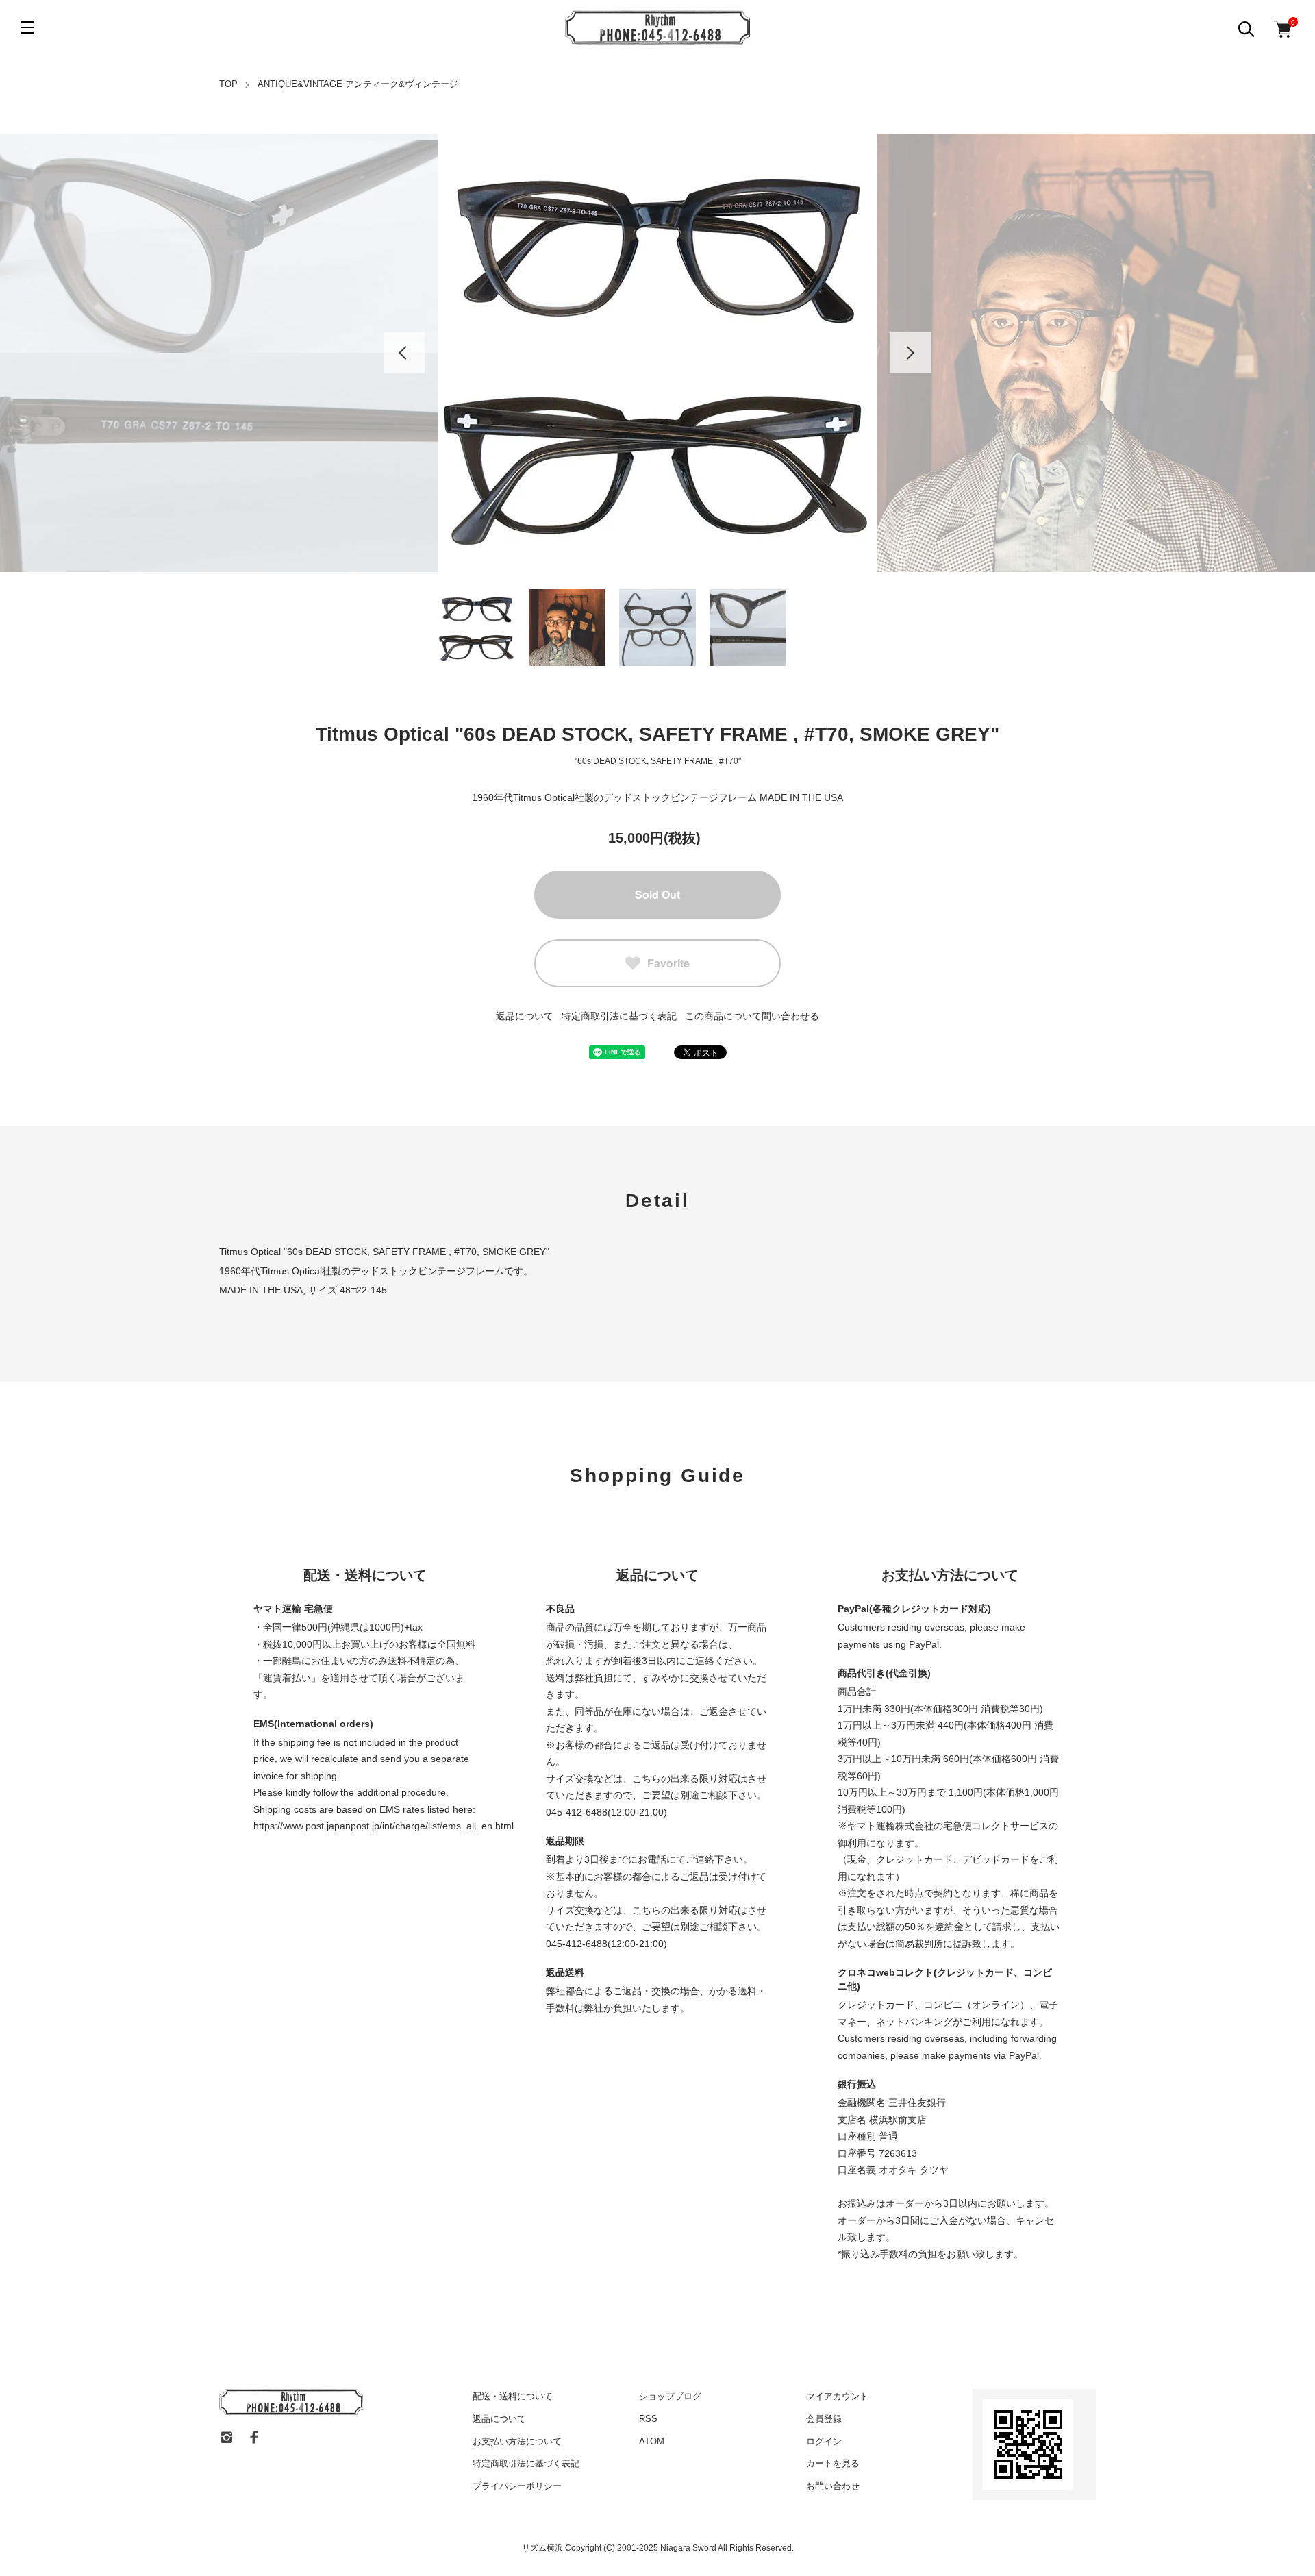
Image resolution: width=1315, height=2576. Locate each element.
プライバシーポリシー (517, 2486)
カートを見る (833, 2463)
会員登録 (824, 2419)
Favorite (668, 963)
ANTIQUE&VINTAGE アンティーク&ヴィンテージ (358, 84)
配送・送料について (513, 2396)
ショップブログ (670, 2396)
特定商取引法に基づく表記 (619, 1016)
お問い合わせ (833, 2486)
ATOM (652, 2441)
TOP (228, 84)
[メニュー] (27, 27)
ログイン (824, 2441)
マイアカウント (837, 2396)
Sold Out (657, 894)
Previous (404, 353)
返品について (525, 1016)
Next (911, 353)
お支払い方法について (517, 2441)
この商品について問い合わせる (752, 1016)
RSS (648, 2419)
